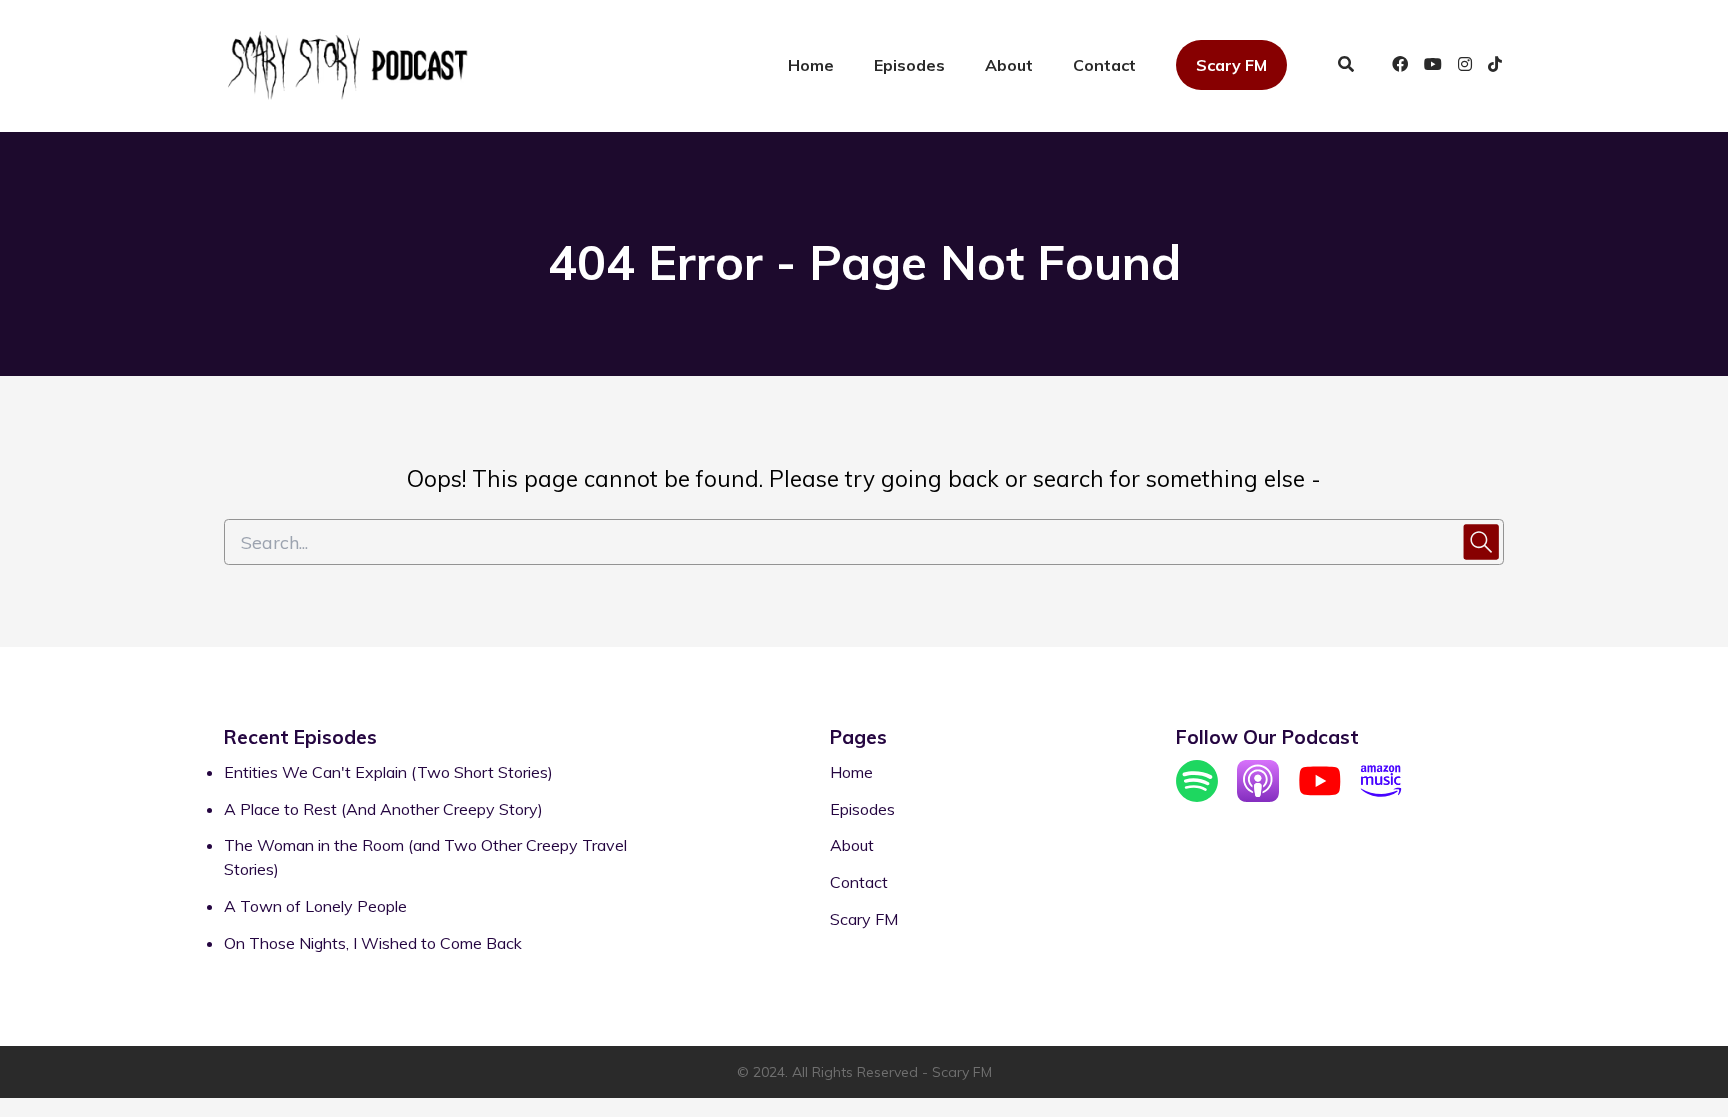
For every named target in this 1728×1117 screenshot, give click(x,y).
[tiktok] (1492, 66)
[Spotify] (1197, 796)
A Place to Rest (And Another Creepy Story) (383, 809)
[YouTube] (1320, 796)
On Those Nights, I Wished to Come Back (373, 943)
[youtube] (1433, 66)
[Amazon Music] (1381, 796)
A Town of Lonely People (315, 906)
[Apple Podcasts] (1258, 796)
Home (811, 65)
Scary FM (1231, 65)
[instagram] (1465, 66)
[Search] (1345, 66)
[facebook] (1400, 66)
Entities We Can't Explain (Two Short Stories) (388, 772)
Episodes (909, 65)
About (1009, 65)
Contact (1104, 65)
